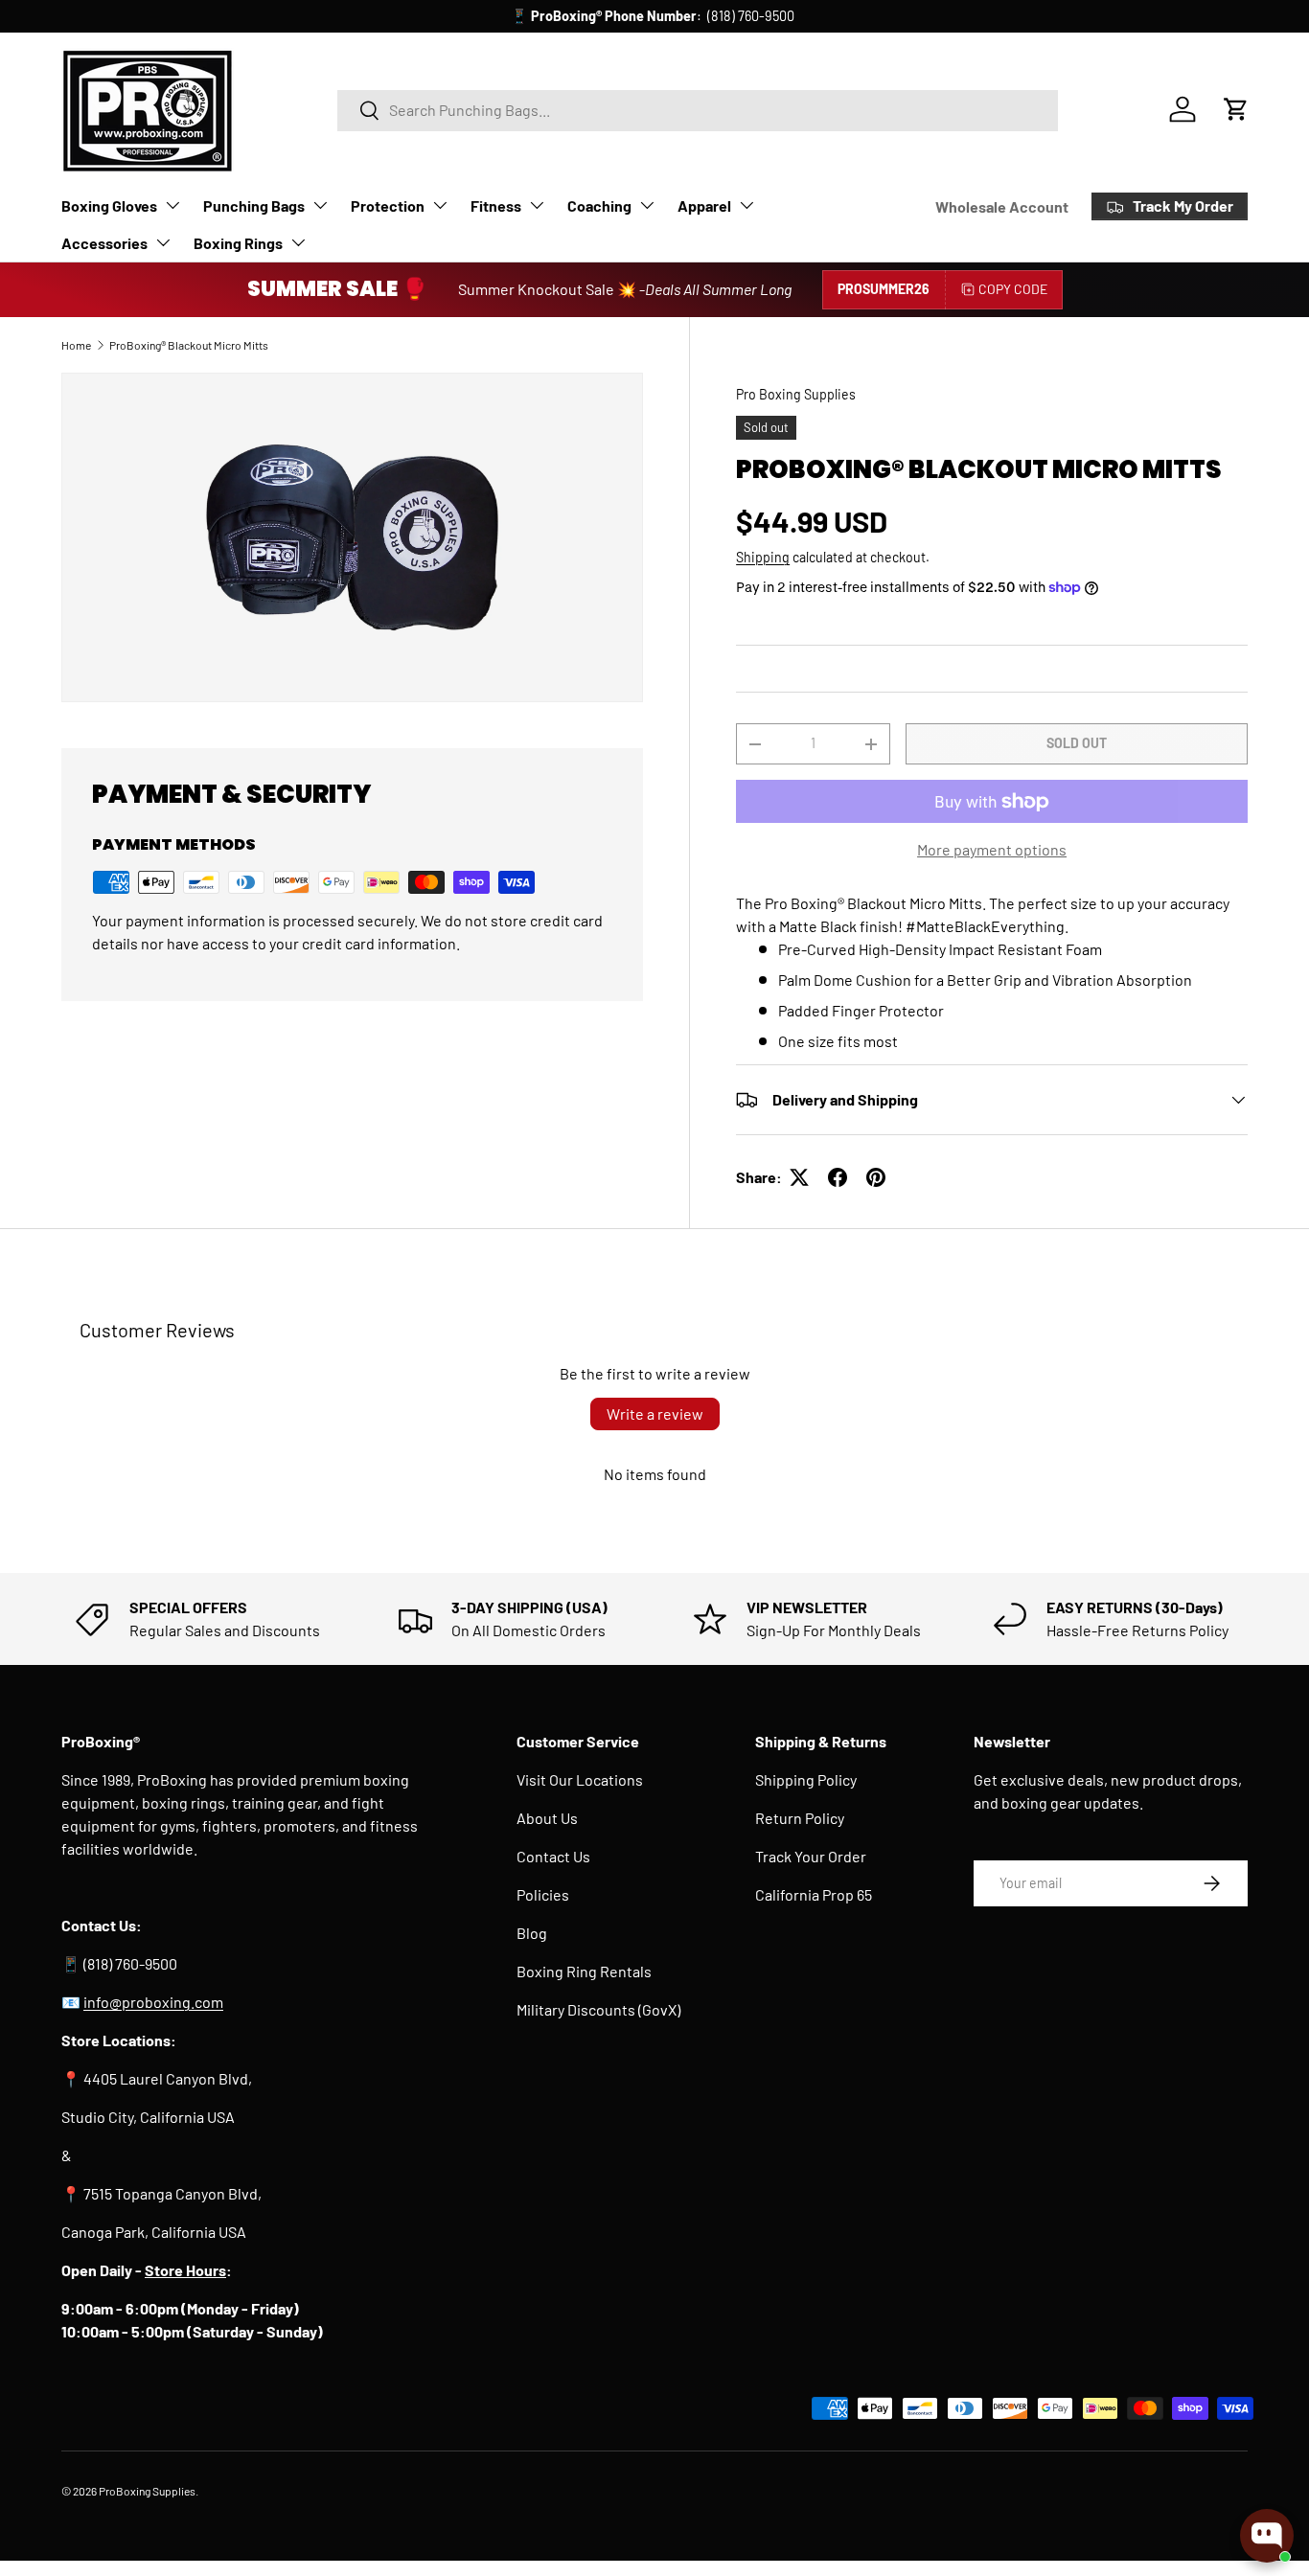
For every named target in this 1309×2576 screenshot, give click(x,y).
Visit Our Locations (580, 1779)
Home (76, 345)
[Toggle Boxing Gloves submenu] (172, 205)
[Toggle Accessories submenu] (163, 242)
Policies (543, 1894)
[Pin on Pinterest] (876, 1177)
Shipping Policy (806, 1779)
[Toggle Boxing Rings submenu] (298, 242)
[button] (1236, 109)
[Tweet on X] (799, 1177)
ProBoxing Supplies (147, 2491)
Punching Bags (254, 205)
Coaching (599, 205)
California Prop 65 (814, 1894)
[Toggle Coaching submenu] (647, 205)
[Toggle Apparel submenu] (746, 205)
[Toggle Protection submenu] (440, 205)
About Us (547, 1818)
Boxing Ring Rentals (584, 1971)
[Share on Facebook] (838, 1177)
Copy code (1013, 289)
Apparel (704, 205)
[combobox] (698, 110)
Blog (532, 1933)
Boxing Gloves (109, 205)
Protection (388, 205)
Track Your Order (811, 1856)
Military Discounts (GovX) (598, 2009)
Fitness (496, 205)
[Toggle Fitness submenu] (537, 205)
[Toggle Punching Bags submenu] (320, 205)
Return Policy (800, 1818)
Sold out (1077, 743)
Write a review (655, 1413)
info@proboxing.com (732, 16)
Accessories (104, 243)
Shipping (763, 557)
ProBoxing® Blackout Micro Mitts (189, 345)
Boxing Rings (238, 243)
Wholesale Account (1002, 206)
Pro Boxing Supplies (796, 394)
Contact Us (553, 1856)
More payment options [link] (992, 849)
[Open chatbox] (1267, 2536)
